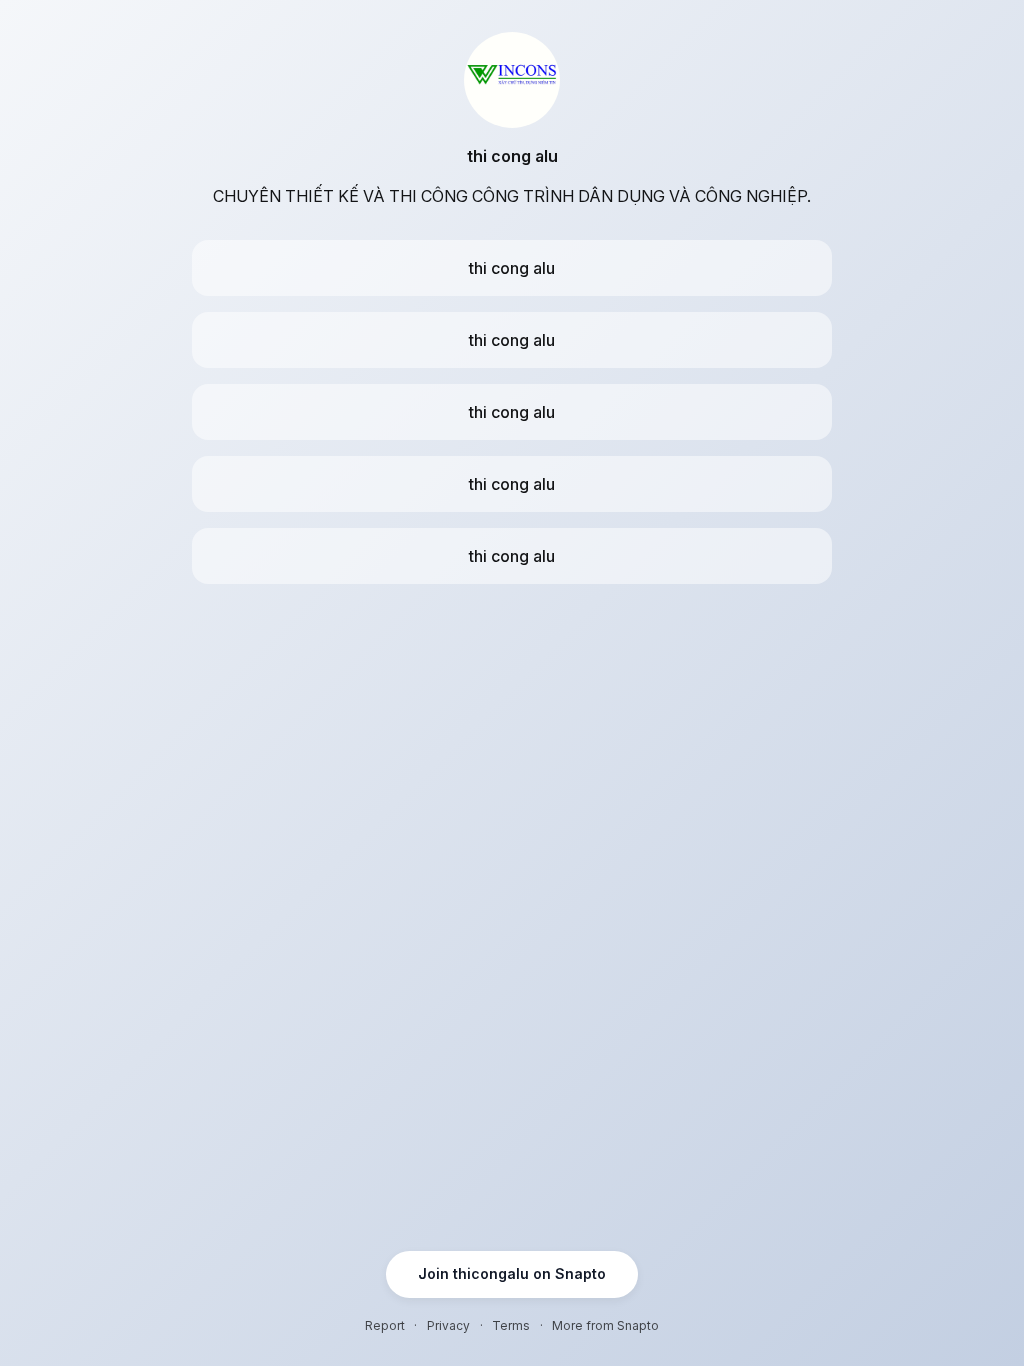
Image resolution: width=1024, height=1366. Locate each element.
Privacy (448, 1325)
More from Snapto (605, 1325)
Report (385, 1325)
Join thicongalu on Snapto (512, 1273)
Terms (511, 1325)
